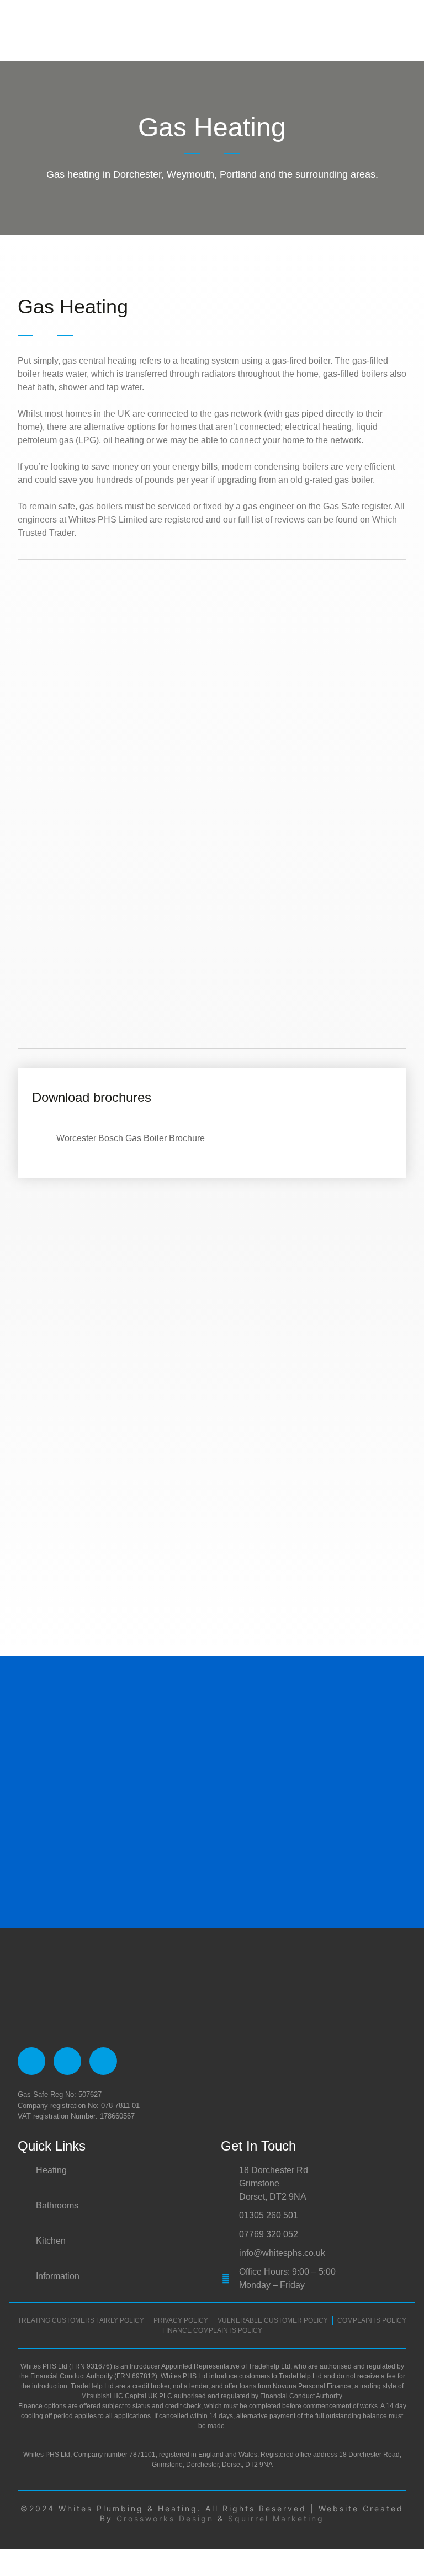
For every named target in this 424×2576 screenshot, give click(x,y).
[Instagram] (103, 2061)
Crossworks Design (165, 2518)
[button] (405, 30)
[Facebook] (31, 2061)
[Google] (67, 2061)
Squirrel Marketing (276, 2518)
